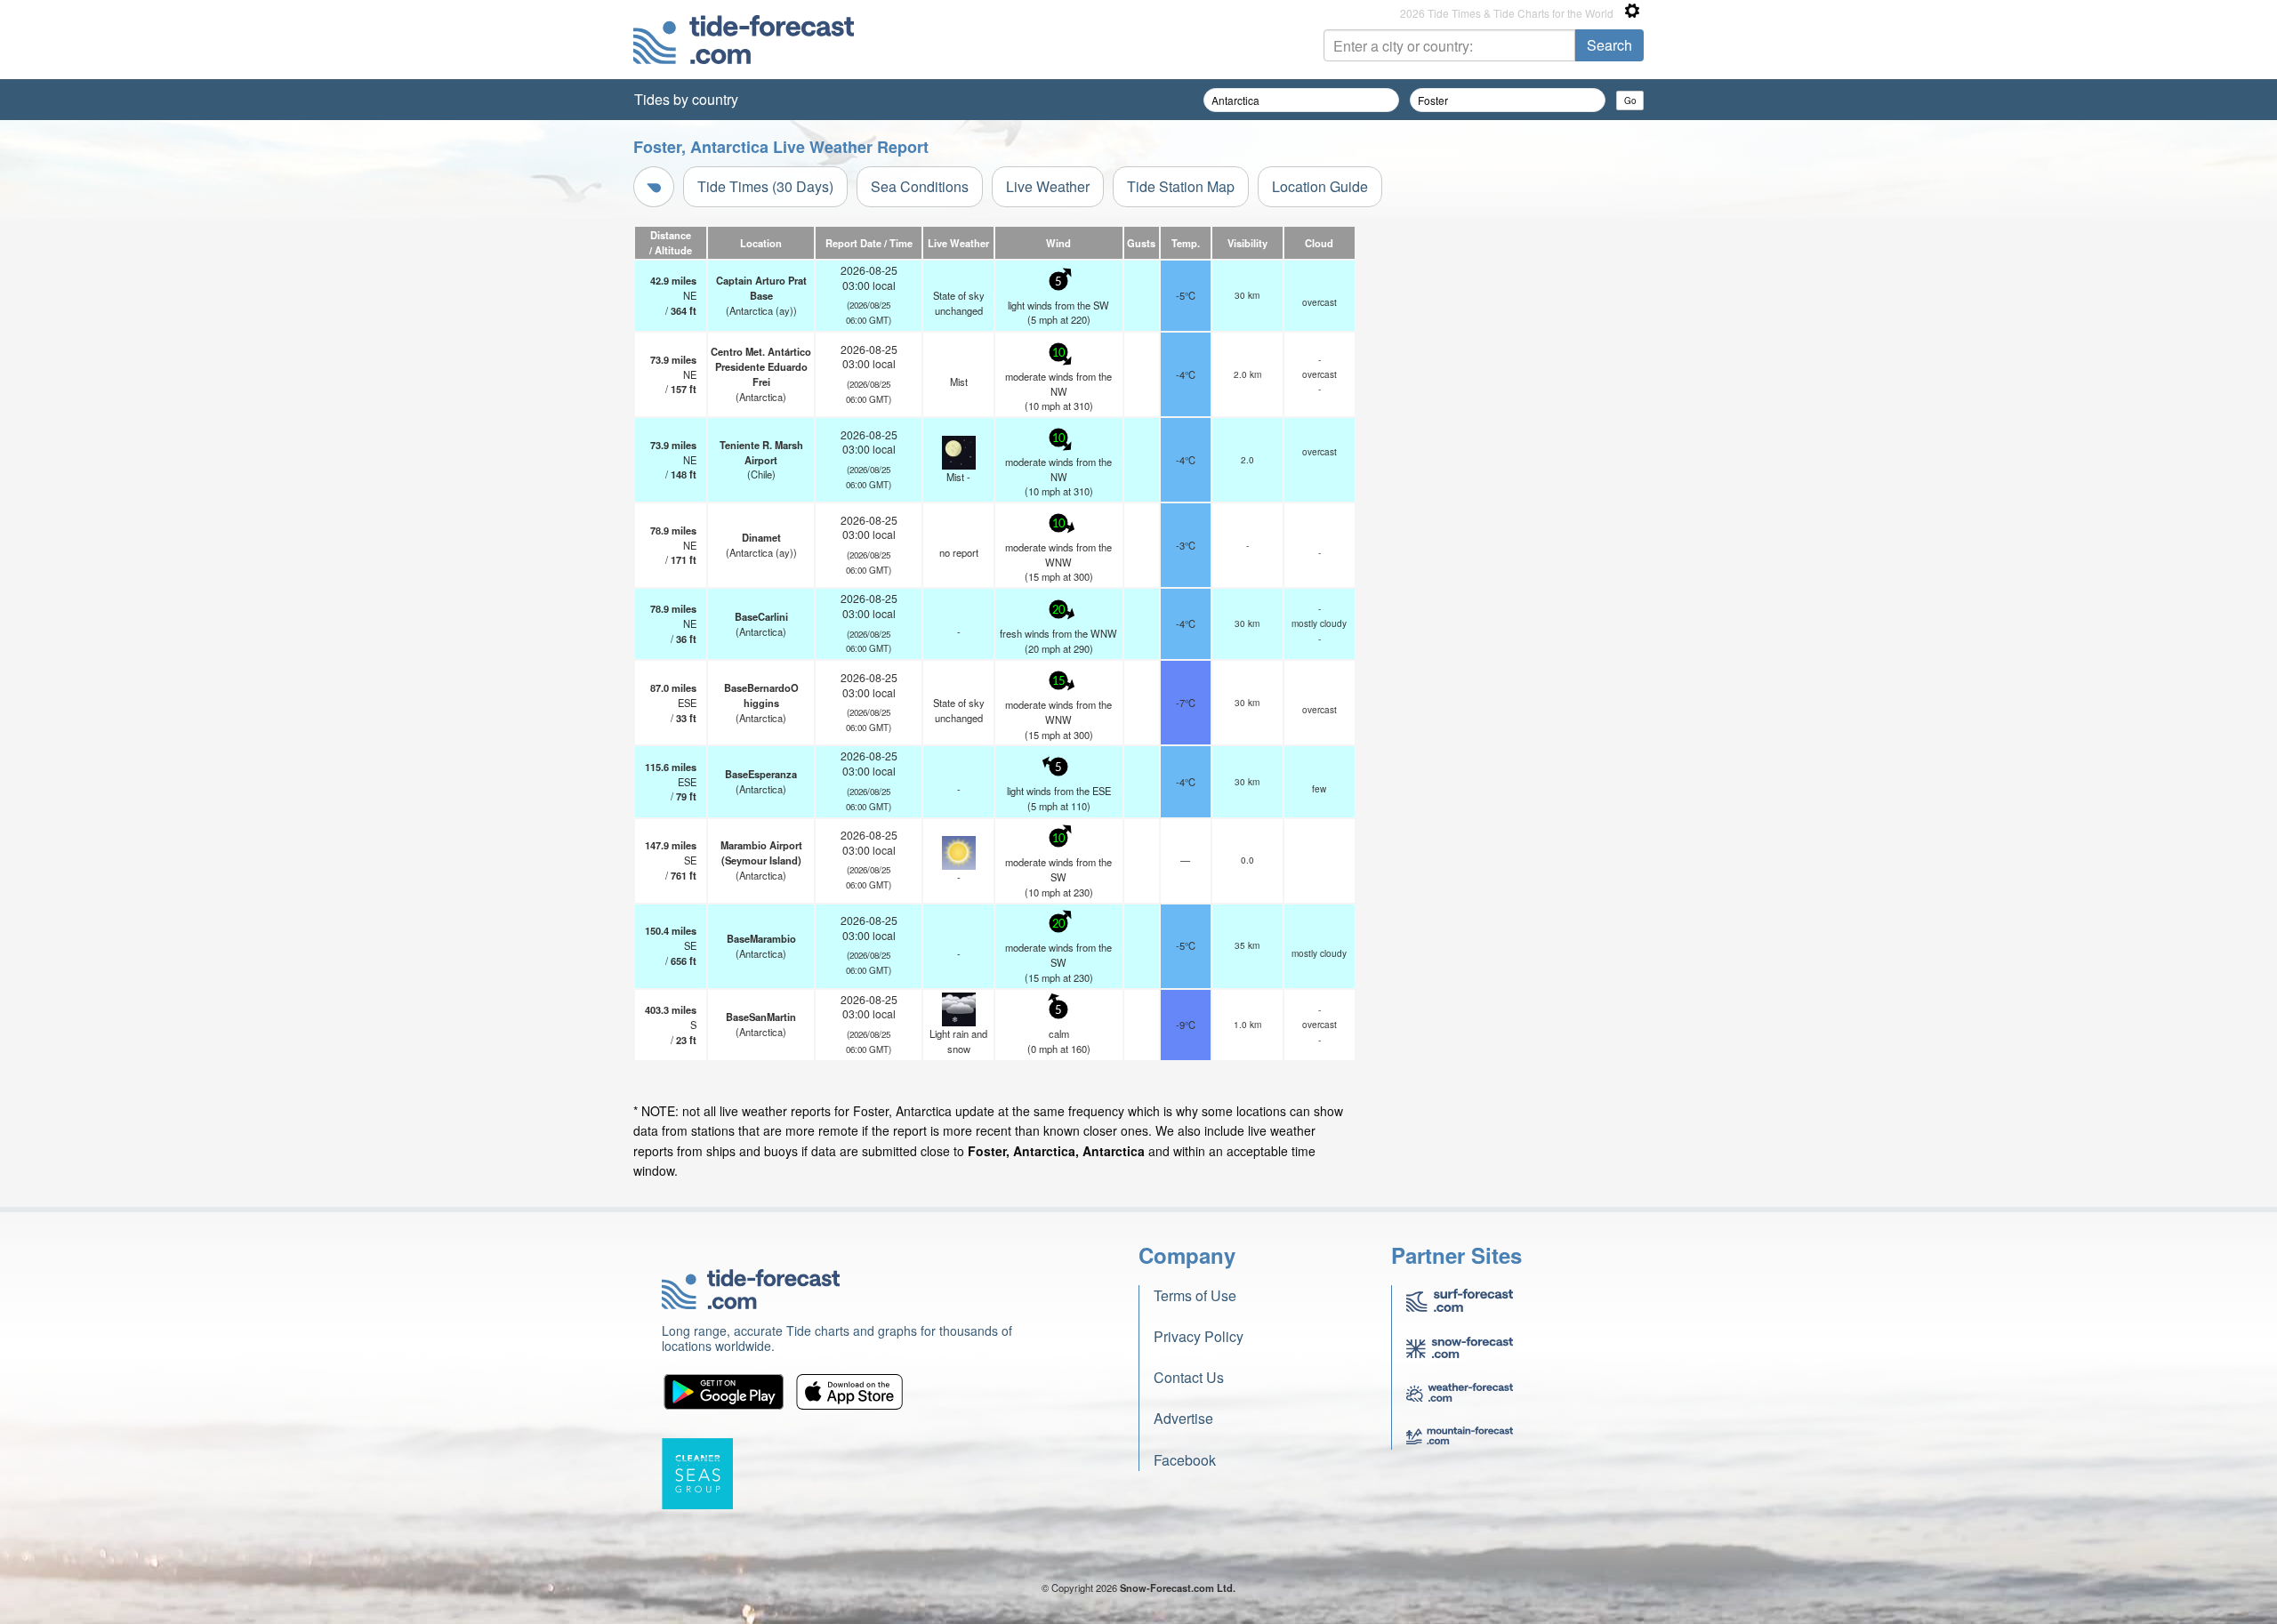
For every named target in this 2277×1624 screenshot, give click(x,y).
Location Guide (1320, 186)
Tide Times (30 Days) (765, 186)
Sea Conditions (920, 186)
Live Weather (1048, 186)
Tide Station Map (1181, 186)
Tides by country (686, 99)
